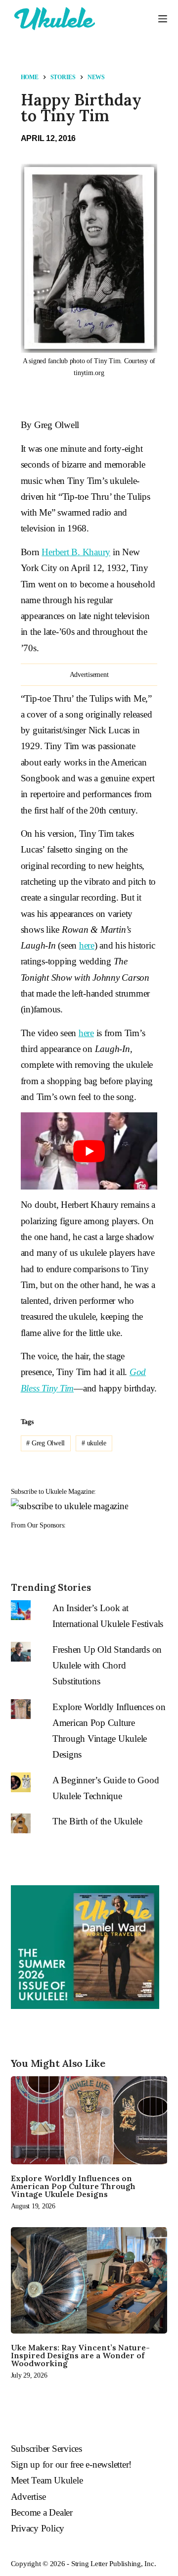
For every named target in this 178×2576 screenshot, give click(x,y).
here (87, 945)
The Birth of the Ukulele (97, 1821)
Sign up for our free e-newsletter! (71, 2464)
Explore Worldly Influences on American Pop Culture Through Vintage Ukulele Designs (73, 2186)
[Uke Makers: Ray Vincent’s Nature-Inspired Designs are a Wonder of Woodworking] (89, 2280)
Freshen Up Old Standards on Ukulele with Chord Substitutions (107, 1666)
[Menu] (163, 19)
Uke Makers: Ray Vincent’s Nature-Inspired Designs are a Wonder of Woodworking (80, 2355)
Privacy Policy (38, 2528)
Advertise (28, 2497)
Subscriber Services (46, 2449)
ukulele (94, 1443)
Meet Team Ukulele (47, 2480)
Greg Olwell (45, 1443)
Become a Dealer (42, 2512)
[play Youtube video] (89, 1151)
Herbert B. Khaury (76, 552)
